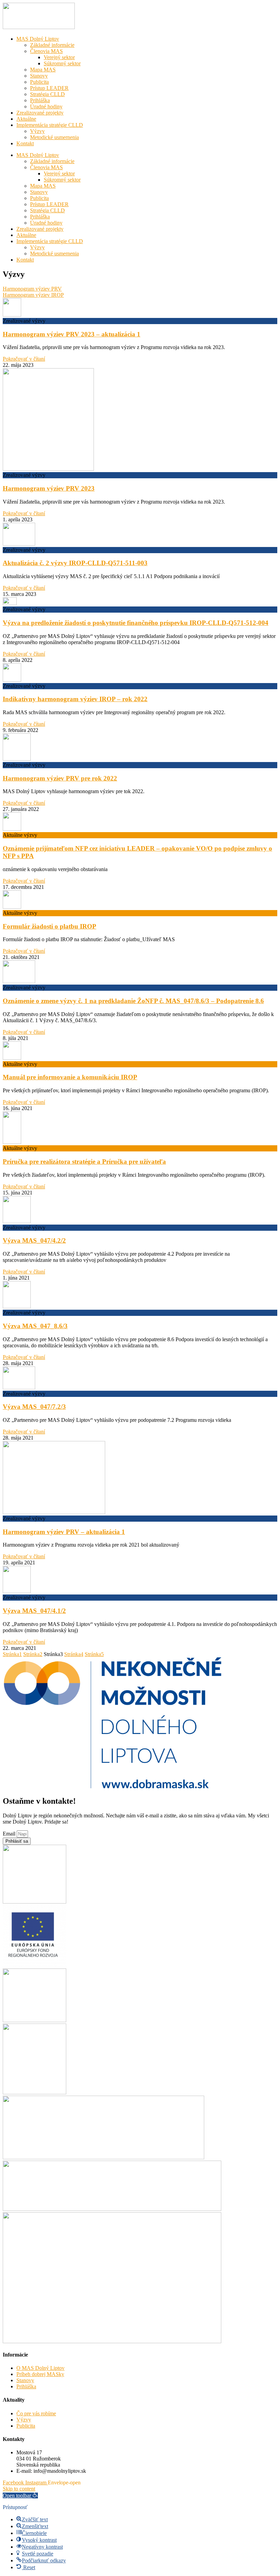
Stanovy (39, 76)
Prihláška (40, 100)
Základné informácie (52, 45)
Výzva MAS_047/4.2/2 (34, 1240)
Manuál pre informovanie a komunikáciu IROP (70, 1077)
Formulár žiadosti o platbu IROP (50, 926)
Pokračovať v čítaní (24, 359)
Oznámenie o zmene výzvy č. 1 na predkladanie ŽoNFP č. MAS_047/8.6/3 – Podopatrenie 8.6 (133, 1001)
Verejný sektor (59, 57)
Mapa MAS (43, 70)
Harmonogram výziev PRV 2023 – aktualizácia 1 (72, 334)
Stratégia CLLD (47, 94)
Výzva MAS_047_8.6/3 (35, 1326)
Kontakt (25, 143)
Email (10, 1834)
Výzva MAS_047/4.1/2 (34, 1611)
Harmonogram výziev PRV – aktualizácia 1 (64, 1532)
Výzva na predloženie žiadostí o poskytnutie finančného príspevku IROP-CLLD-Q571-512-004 (136, 623)
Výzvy (37, 131)
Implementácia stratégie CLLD (50, 125)
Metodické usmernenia (54, 137)
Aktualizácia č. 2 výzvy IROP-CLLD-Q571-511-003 (75, 563)
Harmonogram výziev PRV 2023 (49, 488)
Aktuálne (26, 119)
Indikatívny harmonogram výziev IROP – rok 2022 (75, 699)
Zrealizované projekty (40, 113)
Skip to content (19, 2489)
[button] (20, 2495)
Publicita (39, 82)
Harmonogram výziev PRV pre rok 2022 (60, 778)
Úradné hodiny (46, 106)
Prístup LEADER (49, 88)
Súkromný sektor (62, 63)
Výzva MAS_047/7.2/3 (34, 1407)
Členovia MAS (46, 51)
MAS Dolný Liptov (38, 39)
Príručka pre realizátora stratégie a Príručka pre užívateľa (84, 1162)
